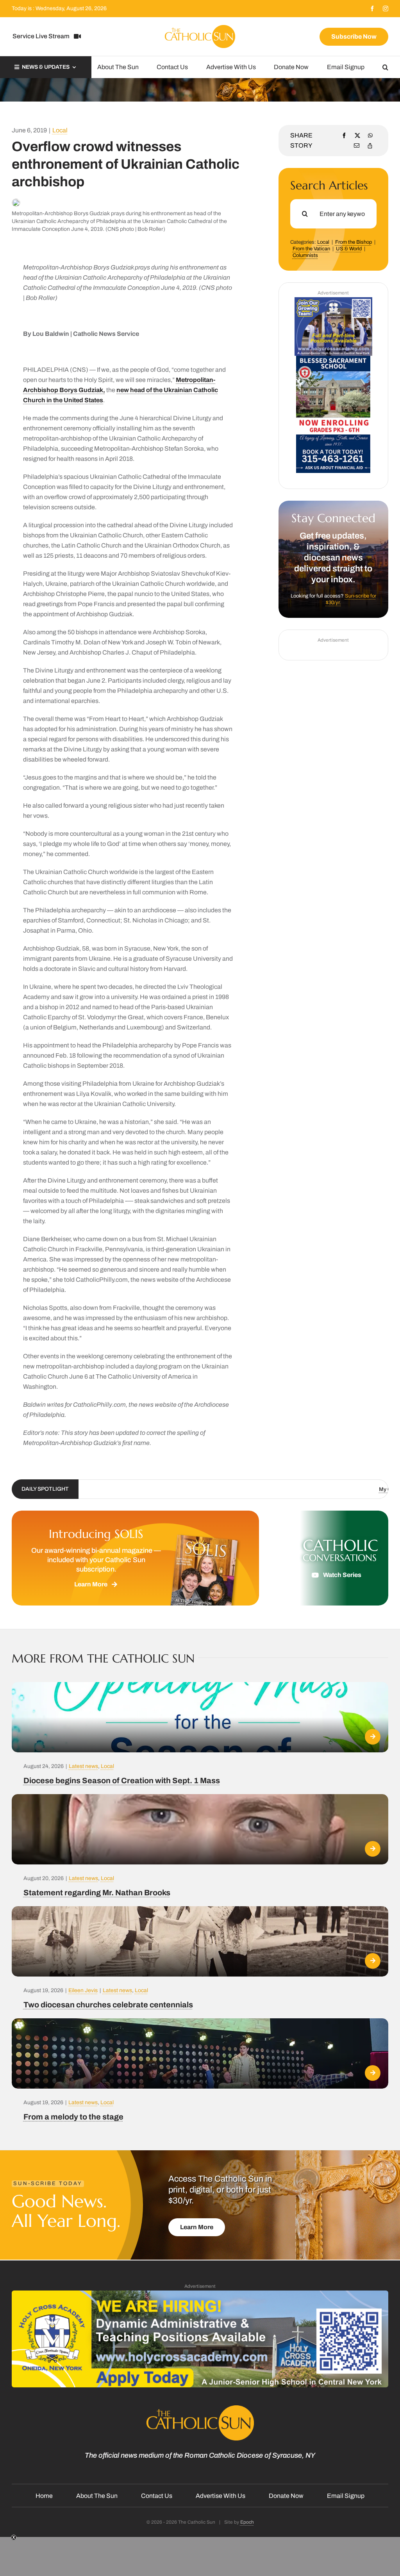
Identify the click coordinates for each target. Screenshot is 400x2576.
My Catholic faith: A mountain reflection (299, 1490)
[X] (357, 136)
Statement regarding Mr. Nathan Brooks (97, 1893)
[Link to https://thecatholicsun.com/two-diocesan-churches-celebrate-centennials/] (373, 1961)
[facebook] (372, 9)
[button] (385, 67)
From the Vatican (311, 249)
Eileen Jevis (83, 1990)
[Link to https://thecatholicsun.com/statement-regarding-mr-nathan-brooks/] (373, 1849)
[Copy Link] (370, 146)
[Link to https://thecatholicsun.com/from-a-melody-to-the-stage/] (373, 2073)
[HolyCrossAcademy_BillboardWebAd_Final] (200, 2293)
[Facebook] (344, 136)
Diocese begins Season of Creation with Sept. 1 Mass (122, 1780)
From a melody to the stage (73, 2117)
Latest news (83, 1766)
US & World (349, 249)
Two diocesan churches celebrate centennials (108, 2005)
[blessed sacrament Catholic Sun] (333, 359)
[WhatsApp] (370, 136)
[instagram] (386, 9)
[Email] (357, 146)
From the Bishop (354, 242)
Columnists (305, 255)
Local (60, 130)
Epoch (247, 2522)
